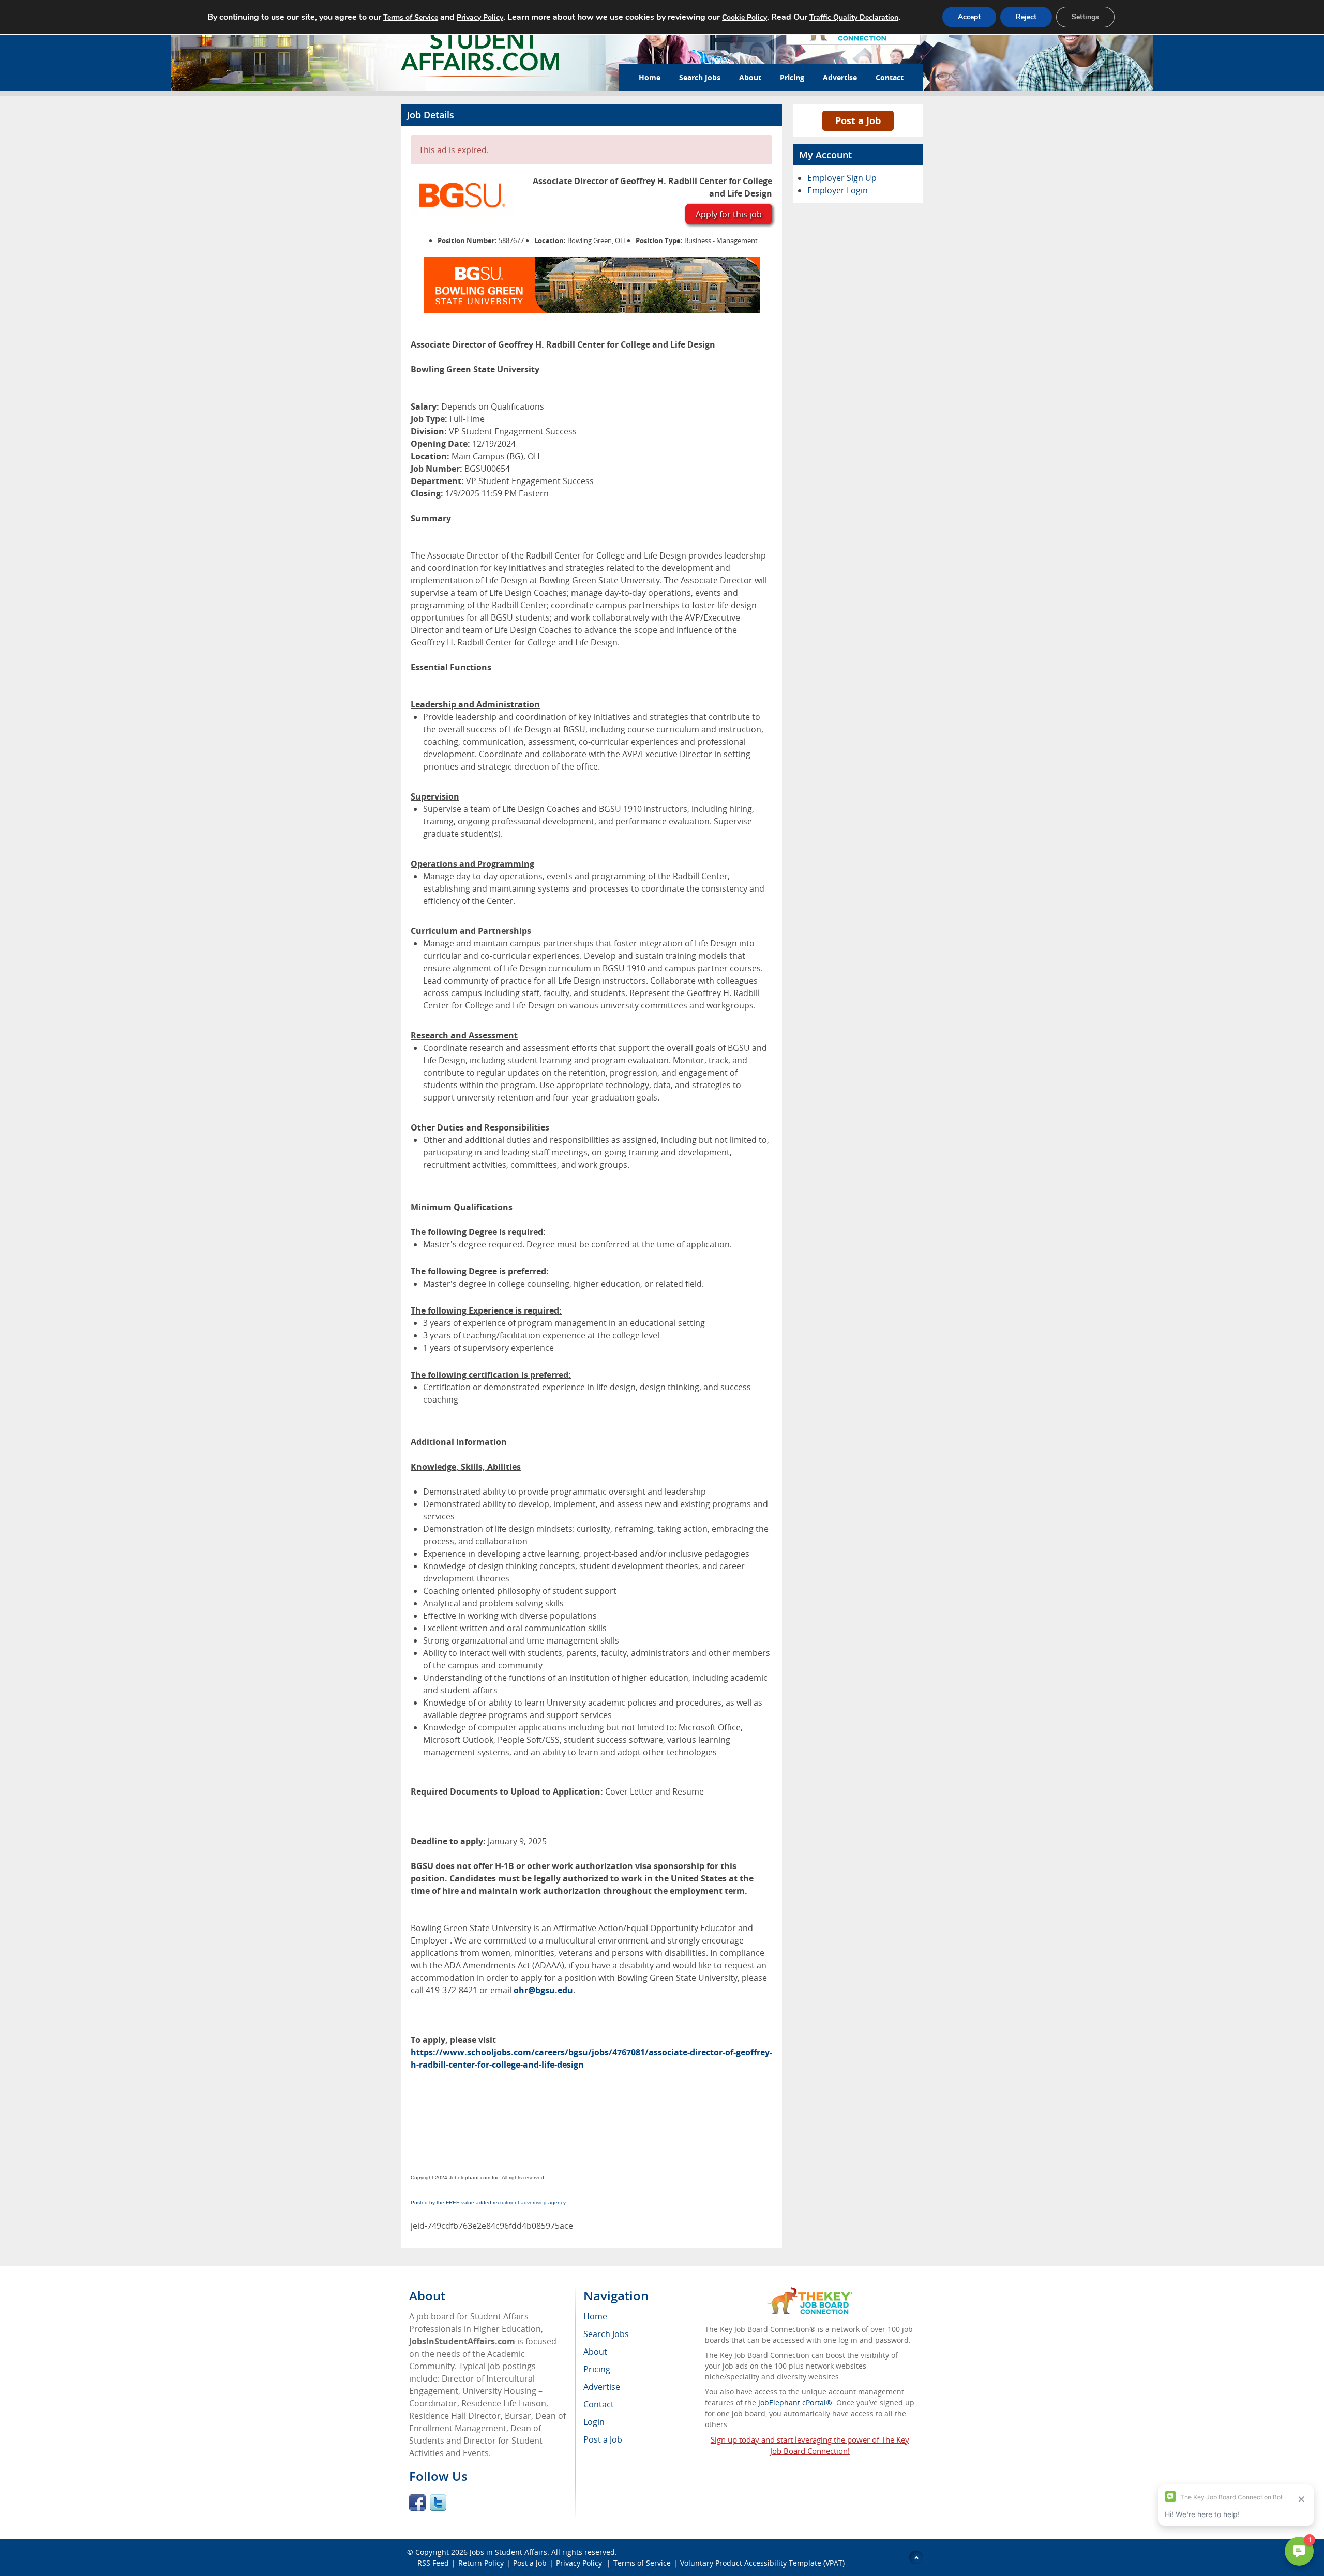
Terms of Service (642, 2563)
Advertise (840, 77)
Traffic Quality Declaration (854, 17)
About (750, 77)
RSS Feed (433, 2563)
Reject (1026, 17)
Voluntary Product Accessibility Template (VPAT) (762, 2563)
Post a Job (858, 120)
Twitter (438, 2503)
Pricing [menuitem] (597, 2369)
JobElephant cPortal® (795, 2402)
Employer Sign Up (842, 178)
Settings (1085, 17)
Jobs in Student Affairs (508, 2552)
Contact (890, 77)
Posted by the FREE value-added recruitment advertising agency (488, 2202)
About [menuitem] (595, 2352)
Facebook (417, 2503)
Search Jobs (700, 77)
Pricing (792, 77)
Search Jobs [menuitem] (606, 2334)
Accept (969, 17)
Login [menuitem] (594, 2422)
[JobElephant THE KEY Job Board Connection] (810, 2292)
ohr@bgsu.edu (543, 1990)
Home (650, 77)
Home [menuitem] (595, 2316)
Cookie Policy (744, 17)
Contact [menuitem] (599, 2404)
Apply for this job (729, 214)
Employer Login (838, 190)
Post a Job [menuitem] (603, 2439)
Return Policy (481, 2563)
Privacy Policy (580, 2563)
